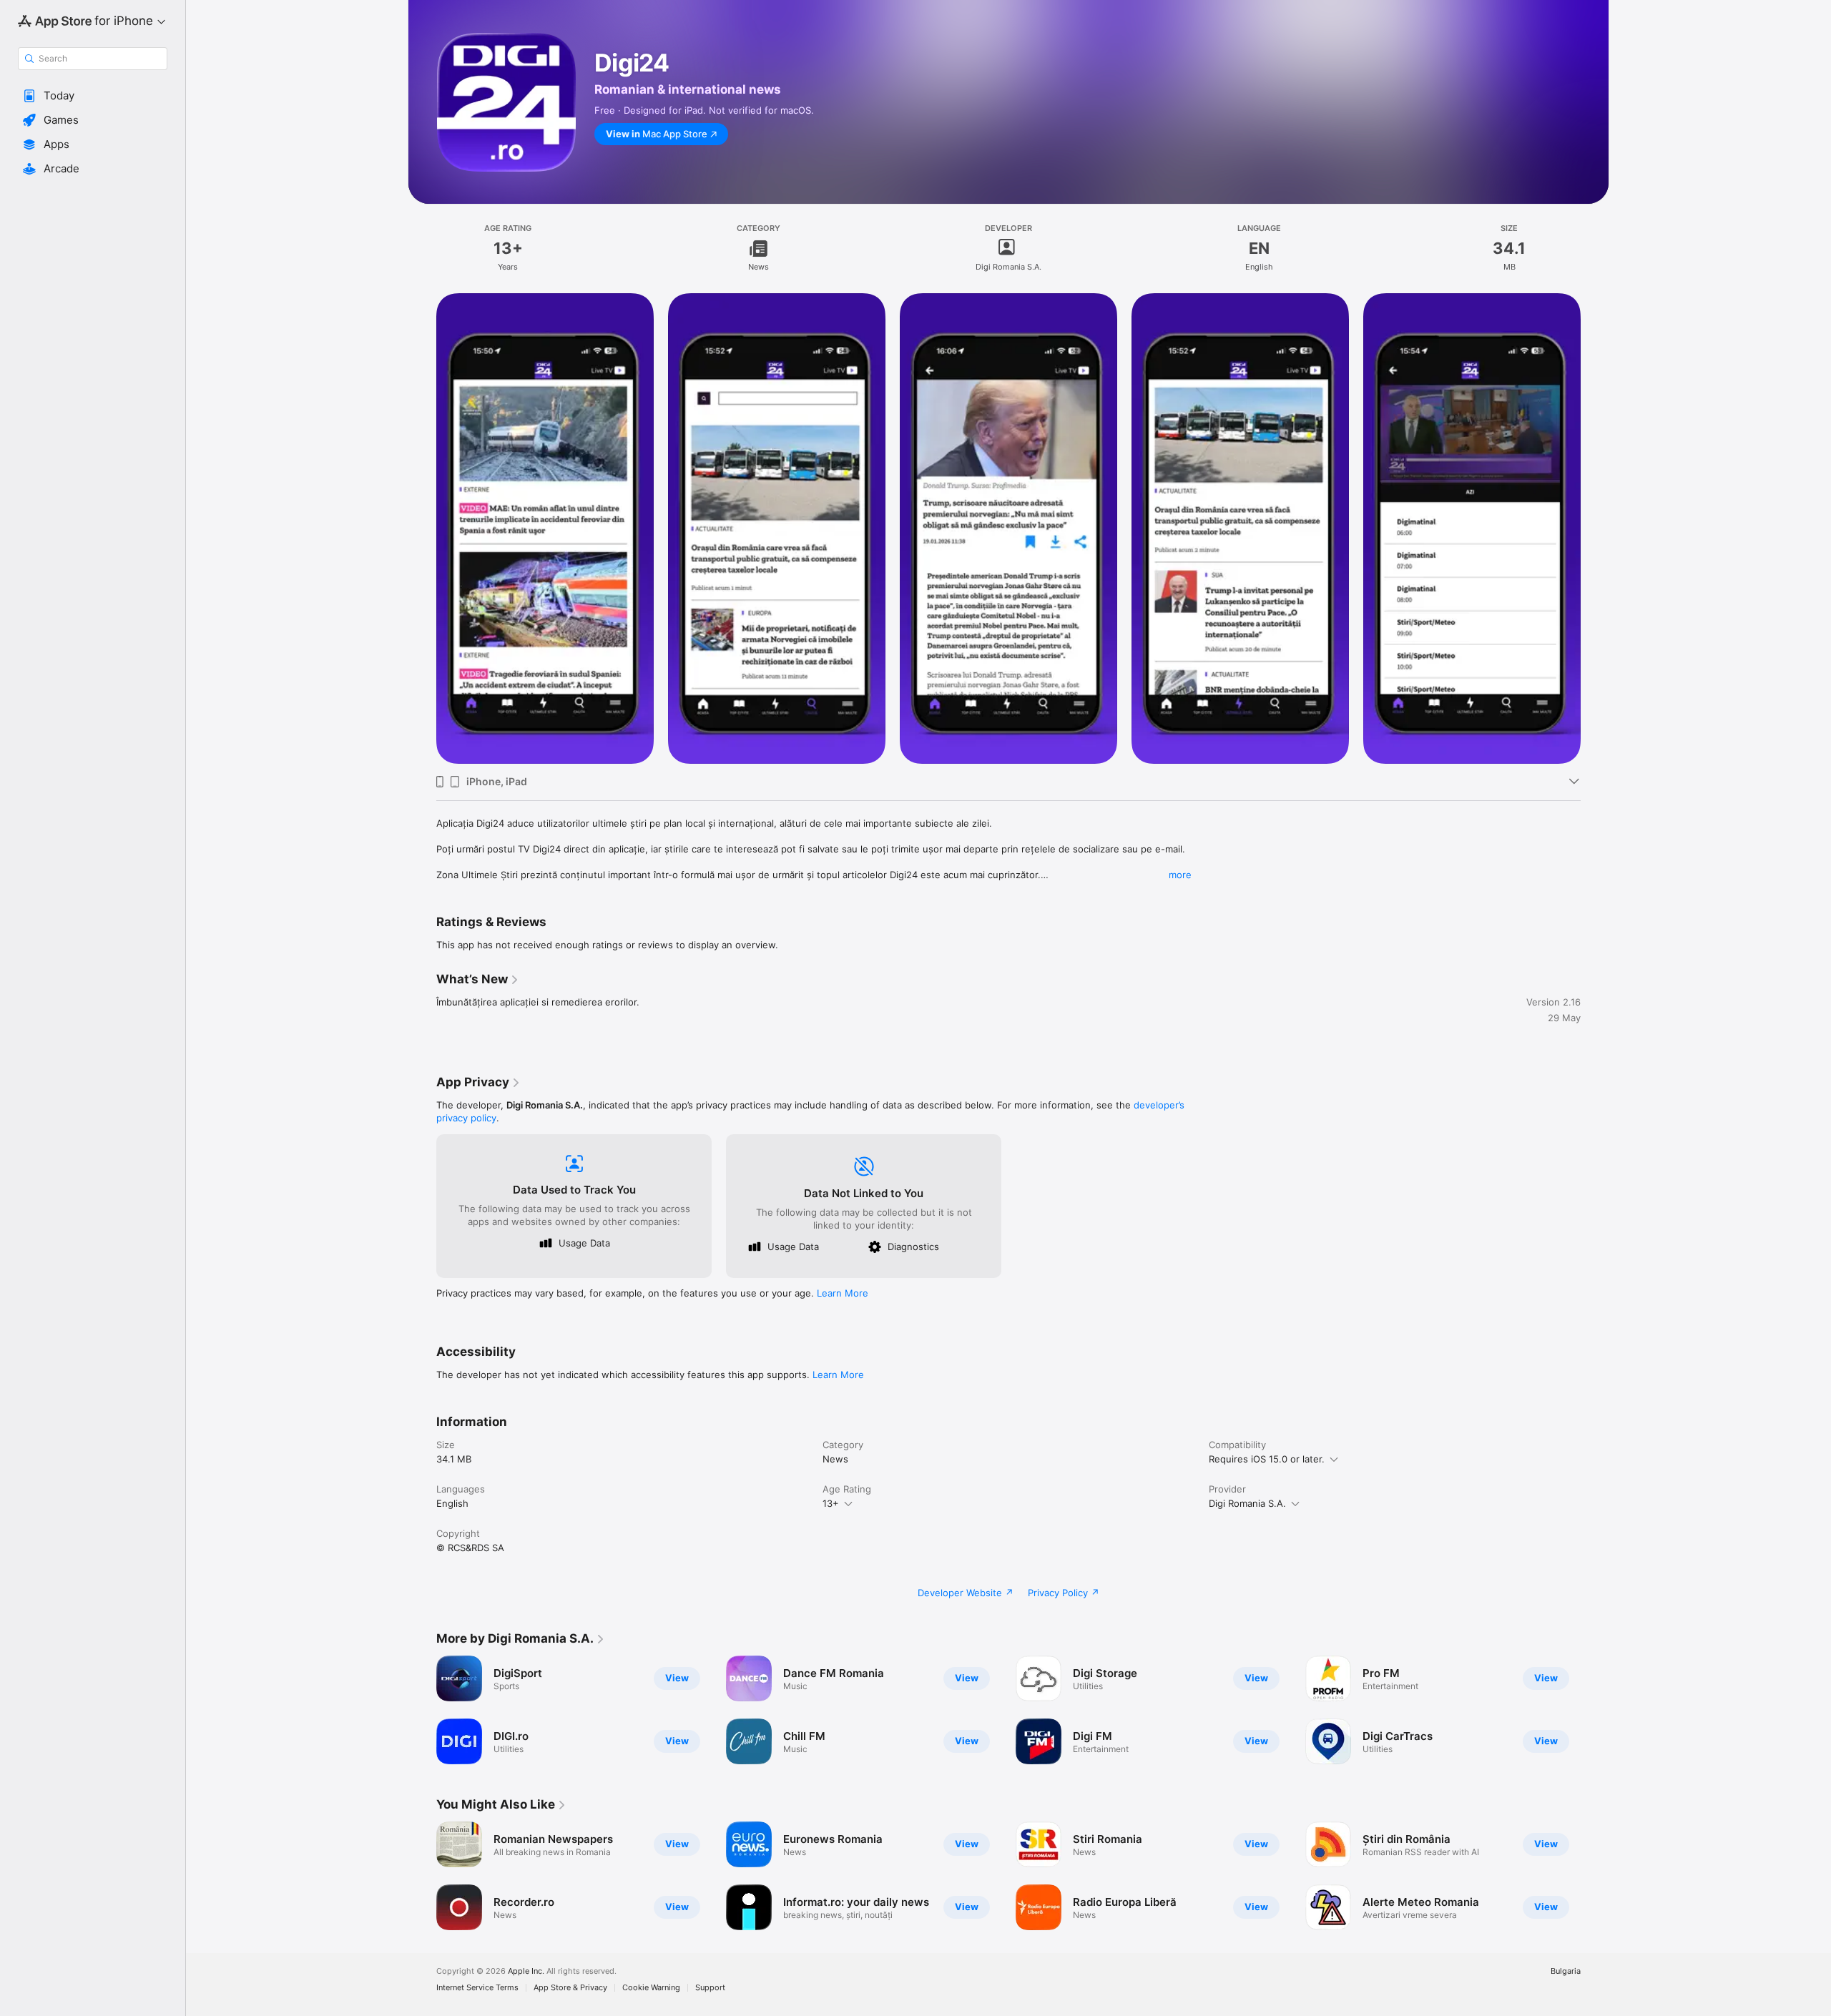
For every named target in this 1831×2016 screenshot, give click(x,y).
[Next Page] (1595, 1876)
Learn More (843, 1293)
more (1180, 875)
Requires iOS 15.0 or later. (1267, 1459)
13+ (831, 1503)
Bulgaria (1566, 1971)
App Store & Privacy (570, 1988)
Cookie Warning (651, 1988)
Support (710, 1988)
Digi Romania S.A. (1247, 1503)
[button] (93, 96)
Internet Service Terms (477, 1988)
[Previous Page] (422, 1876)
